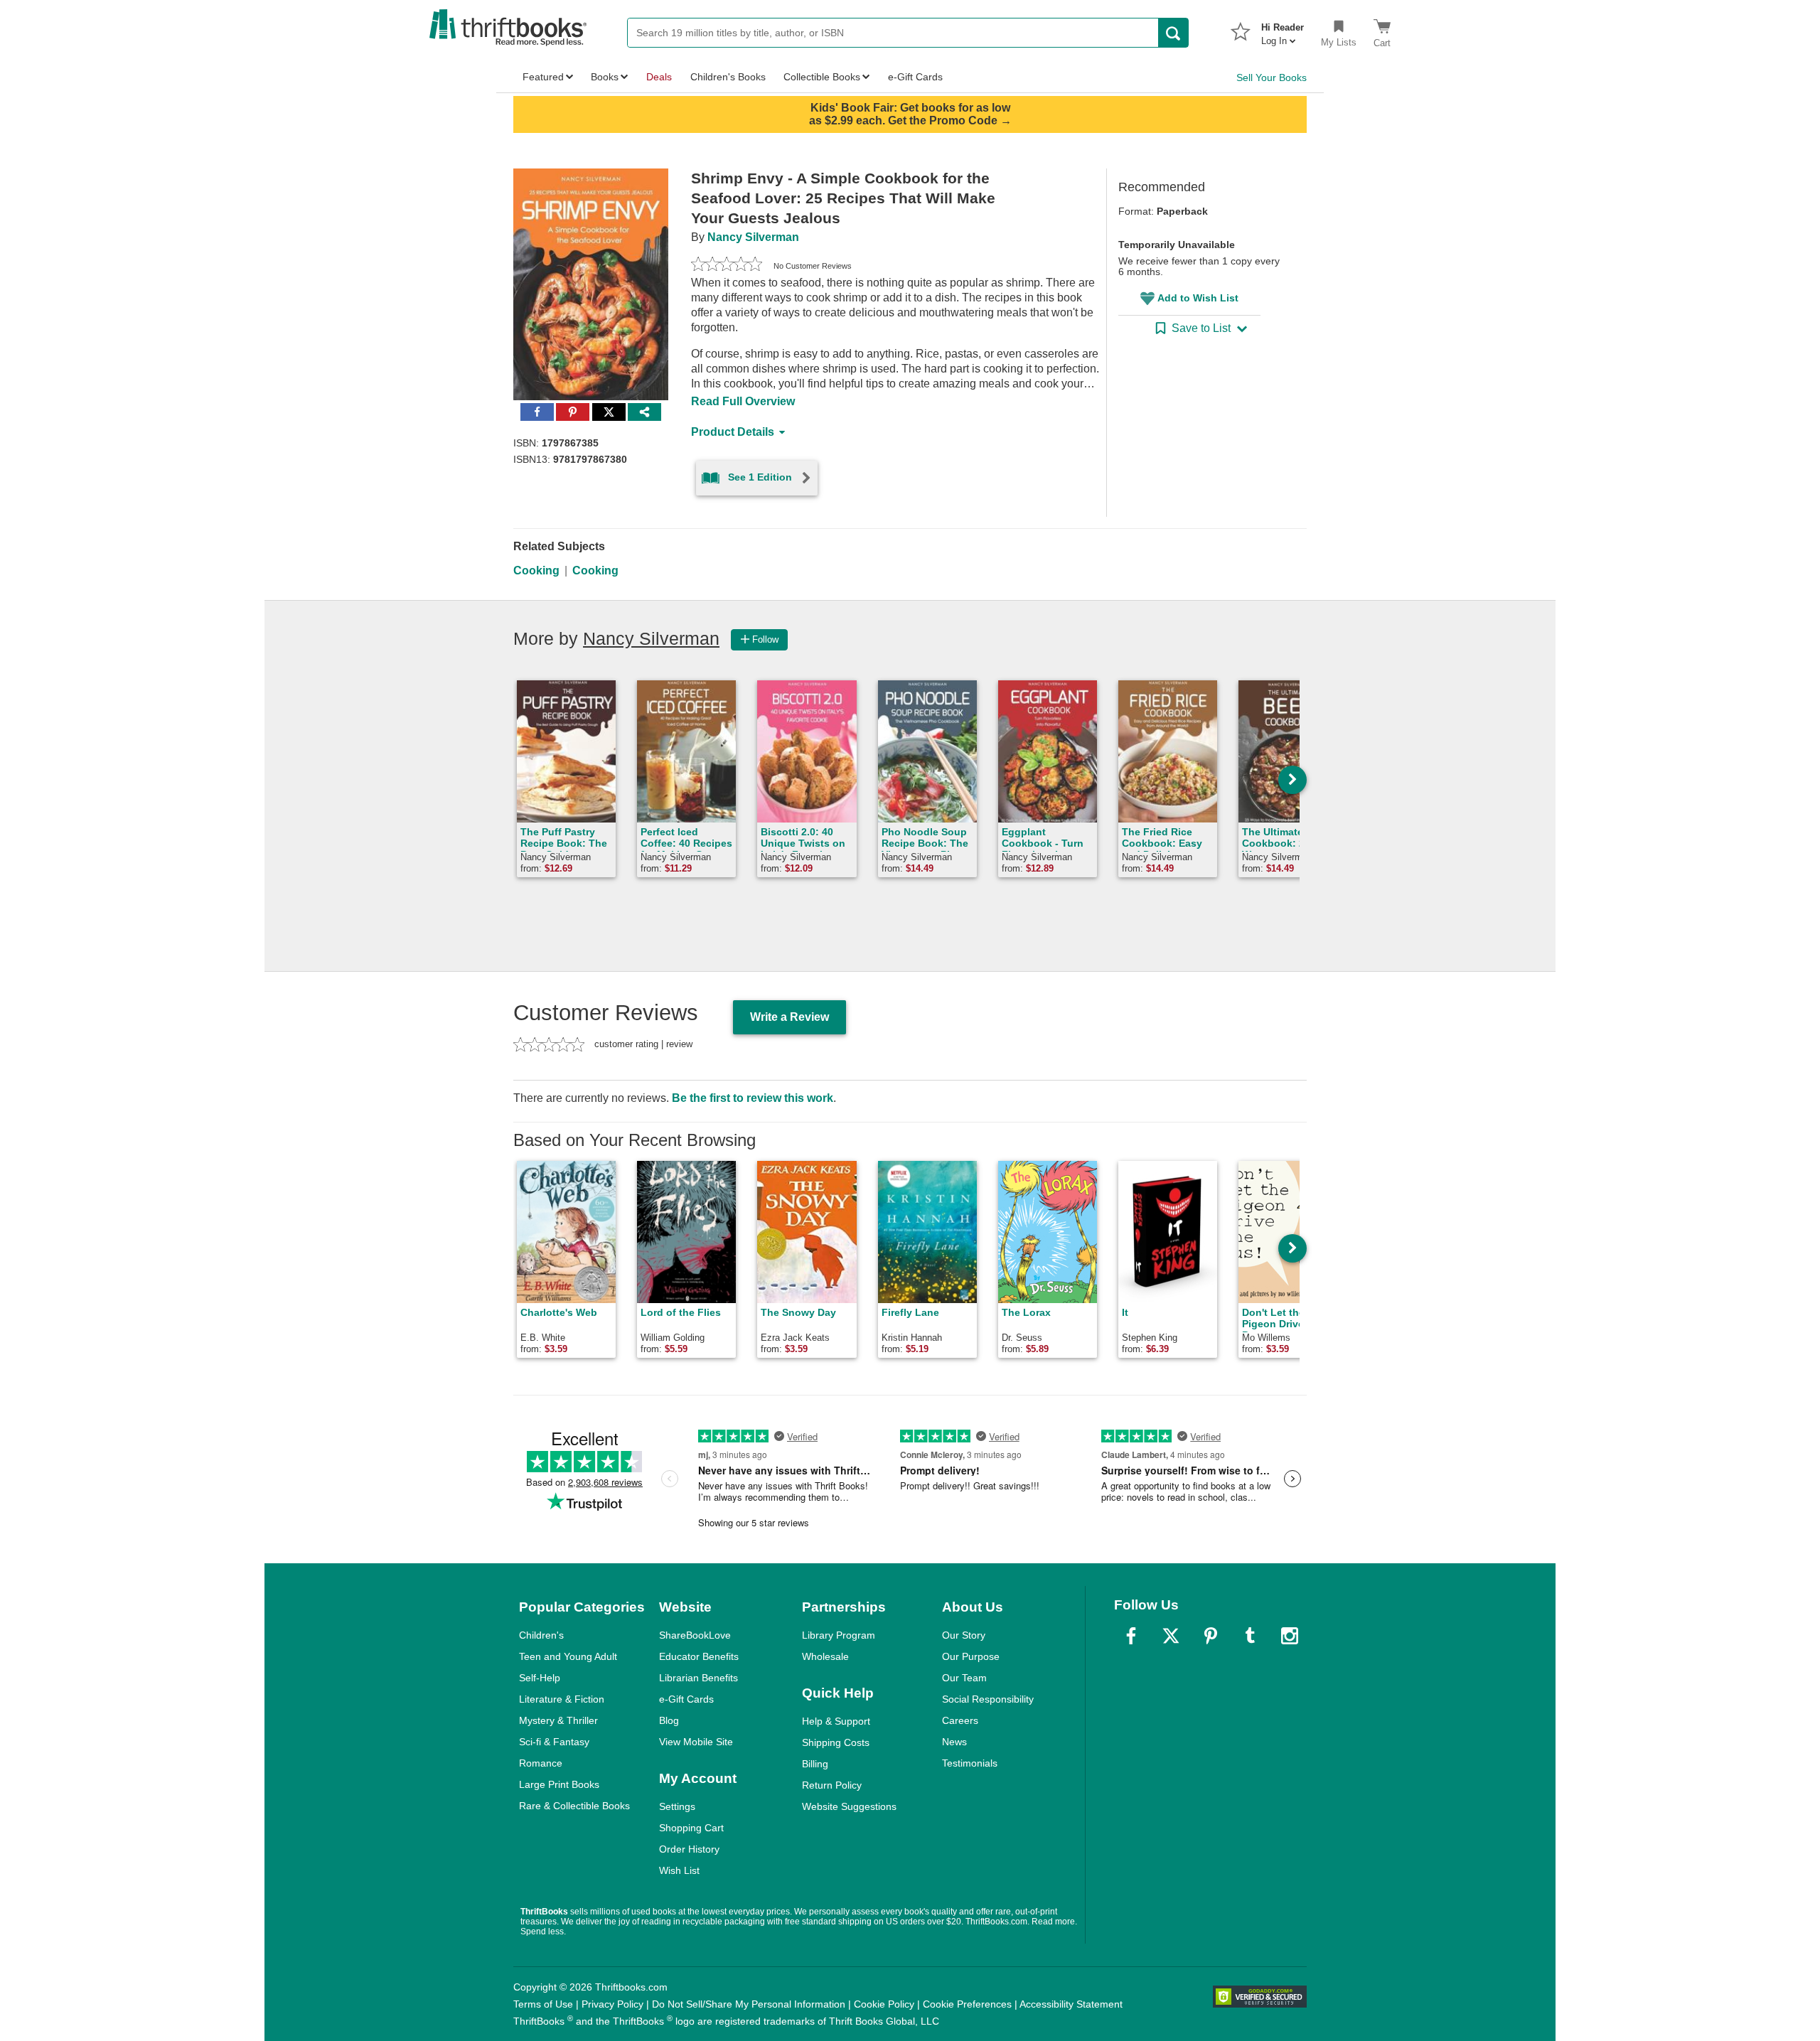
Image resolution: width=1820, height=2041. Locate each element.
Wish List (679, 1870)
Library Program (839, 1635)
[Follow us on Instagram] (1290, 1636)
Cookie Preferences (967, 2004)
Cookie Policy (884, 2004)
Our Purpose (971, 1656)
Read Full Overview (743, 401)
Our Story (964, 1635)
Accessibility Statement (1071, 2004)
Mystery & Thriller (558, 1720)
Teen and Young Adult (568, 1656)
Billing (815, 1764)
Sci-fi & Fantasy (554, 1742)
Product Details (733, 432)
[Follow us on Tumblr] (1250, 1636)
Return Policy (832, 1785)
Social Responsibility (988, 1699)
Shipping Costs (836, 1742)
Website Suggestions (849, 1806)
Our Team (964, 1678)
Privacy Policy (612, 2004)
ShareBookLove (695, 1635)
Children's (541, 1635)
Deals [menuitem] (659, 77)
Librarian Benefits (698, 1678)
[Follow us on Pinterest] (1211, 1636)
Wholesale (825, 1656)
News (954, 1742)
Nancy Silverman (753, 237)
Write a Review (789, 1017)
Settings (677, 1806)
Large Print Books (559, 1784)
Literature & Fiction (562, 1699)
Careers (960, 1720)
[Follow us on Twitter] (1171, 1636)
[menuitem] (1283, 30)
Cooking (536, 570)
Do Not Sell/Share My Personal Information (749, 2004)
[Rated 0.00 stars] (727, 266)
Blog (669, 1720)
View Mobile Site (696, 1742)
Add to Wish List (1198, 298)
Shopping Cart (691, 1828)
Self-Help (540, 1678)
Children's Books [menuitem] (728, 77)
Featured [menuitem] (543, 77)
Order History (689, 1849)
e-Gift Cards (686, 1699)
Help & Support (836, 1721)
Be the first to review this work (753, 1098)
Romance (541, 1763)
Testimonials (970, 1763)
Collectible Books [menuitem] (822, 77)
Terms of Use (543, 2004)
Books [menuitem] (605, 77)
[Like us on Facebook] (1131, 1636)
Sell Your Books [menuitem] (1272, 77)
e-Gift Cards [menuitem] (915, 77)
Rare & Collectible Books (574, 1806)
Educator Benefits (699, 1656)
